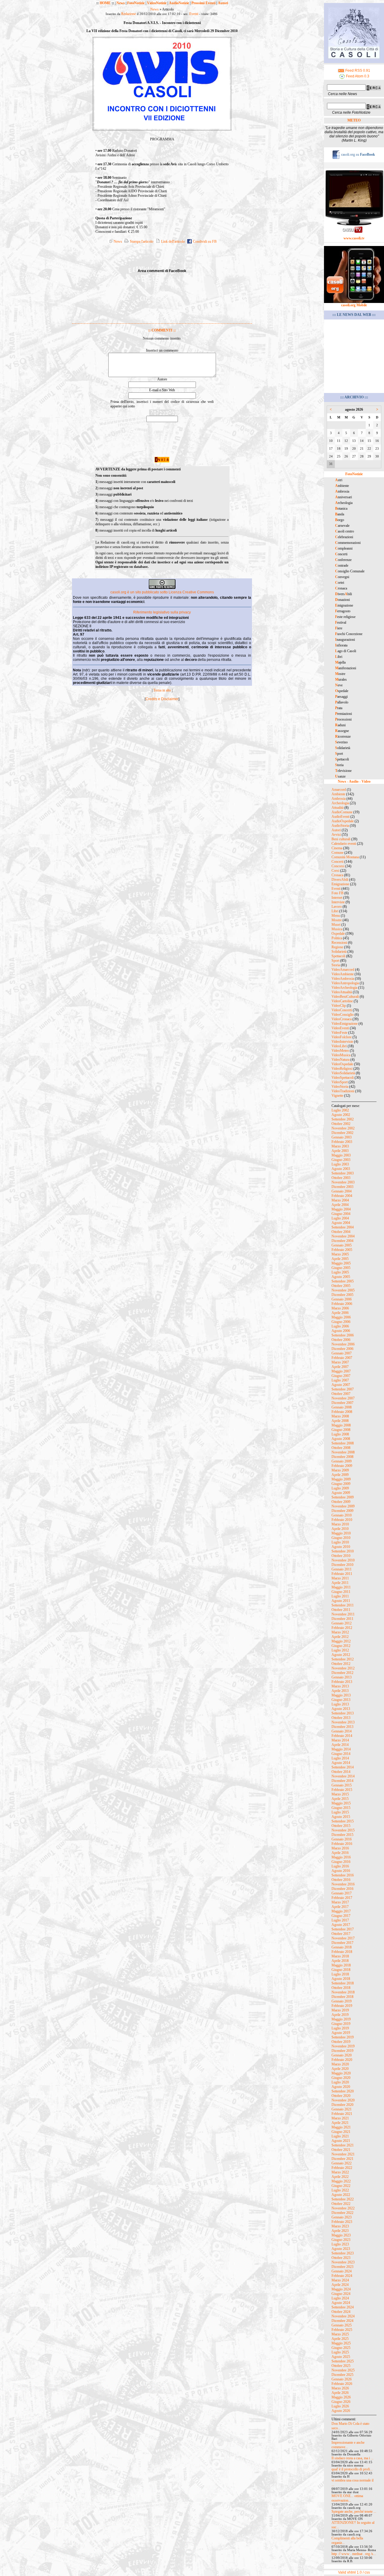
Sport (335, 961)
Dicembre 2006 (342, 1349)
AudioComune (342, 812)
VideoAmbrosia (343, 979)
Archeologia (340, 803)
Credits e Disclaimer (162, 699)
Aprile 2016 (340, 1853)
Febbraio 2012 (342, 1628)
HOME (105, 3)
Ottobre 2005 (341, 1286)
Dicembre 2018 (342, 1997)
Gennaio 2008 (342, 1407)
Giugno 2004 (341, 1214)
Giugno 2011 (341, 1592)
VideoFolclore (342, 1037)
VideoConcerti (342, 1010)
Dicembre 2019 (342, 2051)
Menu (336, 916)
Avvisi (336, 835)
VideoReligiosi (342, 1069)
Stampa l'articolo (141, 241)
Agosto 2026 (341, 2411)
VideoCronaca (342, 1019)
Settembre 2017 (343, 1929)
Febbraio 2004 (342, 1196)
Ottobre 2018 (341, 1988)
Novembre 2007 (343, 1398)
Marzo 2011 (340, 1578)
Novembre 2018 (343, 1992)
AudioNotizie (179, 3)
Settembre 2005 (343, 1281)
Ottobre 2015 (341, 1826)
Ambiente (338, 794)
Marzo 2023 (340, 2226)
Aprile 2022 (340, 2177)
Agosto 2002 (341, 1115)
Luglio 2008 (340, 1434)
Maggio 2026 (341, 2397)
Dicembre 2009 (342, 1511)
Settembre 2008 (343, 1443)
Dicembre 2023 (342, 2267)
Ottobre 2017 (341, 1934)
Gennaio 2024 (342, 2271)
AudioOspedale (343, 821)
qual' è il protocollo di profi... (352, 2469)
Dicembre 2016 (342, 1889)
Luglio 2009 (340, 1488)
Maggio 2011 (341, 1587)
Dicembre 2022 (342, 2213)
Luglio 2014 (340, 1758)
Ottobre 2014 (341, 1772)
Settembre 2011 (343, 1605)
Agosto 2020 (341, 2087)
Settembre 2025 (343, 2361)
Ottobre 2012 (341, 1664)
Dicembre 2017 (342, 1943)
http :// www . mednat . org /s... (354, 2554)
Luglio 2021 (340, 2136)
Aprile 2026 (340, 2393)
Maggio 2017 (341, 1911)
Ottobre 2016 (341, 1880)
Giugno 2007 (341, 1376)
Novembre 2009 (343, 1506)
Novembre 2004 (343, 1236)
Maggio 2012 (341, 1641)
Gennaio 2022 (342, 2163)
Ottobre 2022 (341, 2204)
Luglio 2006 (340, 1326)
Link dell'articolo (172, 241)
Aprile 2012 (340, 1637)
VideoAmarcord (343, 970)
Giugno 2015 (341, 1808)
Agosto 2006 (341, 1331)
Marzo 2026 (340, 2388)
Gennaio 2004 (342, 1191)
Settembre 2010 (343, 1551)
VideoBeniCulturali (345, 997)
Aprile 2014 (340, 1745)
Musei (336, 925)
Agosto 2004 (341, 1223)
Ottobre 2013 (341, 1718)
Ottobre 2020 (341, 2096)
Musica (337, 929)
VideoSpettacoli (343, 1078)
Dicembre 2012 (342, 1673)
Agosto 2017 (341, 1925)
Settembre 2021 (343, 2145)
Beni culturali (341, 839)
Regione (337, 947)
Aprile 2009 (340, 1475)
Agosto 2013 (341, 1709)
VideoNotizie (157, 3)
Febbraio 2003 (342, 1142)
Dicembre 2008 (342, 1457)
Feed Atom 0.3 (357, 76)
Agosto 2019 (341, 2033)
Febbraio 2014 (342, 1736)
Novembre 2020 (343, 2100)
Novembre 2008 (343, 1452)
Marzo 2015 (340, 1794)
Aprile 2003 (340, 1151)
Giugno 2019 (341, 2024)
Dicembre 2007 (342, 1403)
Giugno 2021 (341, 2132)
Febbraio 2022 (342, 2168)
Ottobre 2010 (341, 1556)
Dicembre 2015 (342, 1835)
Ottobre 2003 (341, 1178)
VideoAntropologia (345, 983)
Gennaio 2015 (342, 1785)
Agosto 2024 (341, 2303)
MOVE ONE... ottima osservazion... (347, 2498)
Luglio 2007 (340, 1380)
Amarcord (339, 790)
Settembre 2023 (343, 2253)
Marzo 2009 (340, 1470)
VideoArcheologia (344, 988)
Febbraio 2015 (342, 1790)
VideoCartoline (342, 1001)
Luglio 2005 (340, 1272)
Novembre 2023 (343, 2262)
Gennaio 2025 (342, 2325)
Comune (337, 853)
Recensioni (339, 943)
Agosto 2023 (341, 2249)
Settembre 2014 (343, 1767)
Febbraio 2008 (342, 1412)
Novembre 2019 (343, 2046)
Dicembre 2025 (342, 2375)
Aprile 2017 (340, 1907)
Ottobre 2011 (341, 1610)
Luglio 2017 (340, 1920)
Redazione (129, 14)
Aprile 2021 (340, 2123)
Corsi (335, 871)
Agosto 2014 (341, 1763)
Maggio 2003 (341, 1155)
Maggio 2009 (341, 1479)
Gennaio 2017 (342, 1893)
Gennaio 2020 (342, 2055)
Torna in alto (162, 690)
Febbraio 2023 (342, 2222)
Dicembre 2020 (342, 2105)
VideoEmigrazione (345, 1024)
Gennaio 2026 (342, 2379)
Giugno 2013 (341, 1700)
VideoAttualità (342, 992)
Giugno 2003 (341, 1160)
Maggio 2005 (341, 1263)
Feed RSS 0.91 (357, 70)
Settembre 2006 (343, 1335)
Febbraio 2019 (342, 2006)
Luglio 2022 (340, 2190)
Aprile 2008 (340, 1421)
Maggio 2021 (341, 2127)
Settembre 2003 (343, 1173)
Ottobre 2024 (341, 2312)
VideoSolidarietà (343, 1073)
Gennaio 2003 (342, 1137)
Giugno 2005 (341, 1268)
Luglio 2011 (340, 1596)
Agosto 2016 (341, 1871)
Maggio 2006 (341, 1317)
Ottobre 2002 (341, 1124)
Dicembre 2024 (342, 2321)
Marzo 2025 (340, 2334)
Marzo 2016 (340, 1848)
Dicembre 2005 (342, 1295)
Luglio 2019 (340, 2028)
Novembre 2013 (343, 1722)
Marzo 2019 (340, 2010)
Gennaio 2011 (342, 1569)
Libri (335, 911)
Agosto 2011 (341, 1601)
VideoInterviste (342, 1042)
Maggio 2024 (341, 2289)
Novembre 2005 (343, 1290)
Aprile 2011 (340, 1583)
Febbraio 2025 (342, 2330)
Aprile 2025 (340, 2339)
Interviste (338, 902)
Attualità (337, 808)
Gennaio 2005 (342, 1245)
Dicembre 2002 (342, 1133)
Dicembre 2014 (342, 1781)
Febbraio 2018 (342, 1952)
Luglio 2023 (340, 2244)
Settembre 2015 (343, 1821)
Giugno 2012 (341, 1646)
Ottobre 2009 (341, 1502)
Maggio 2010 (341, 1533)
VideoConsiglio (343, 1015)
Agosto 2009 (341, 1493)
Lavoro (337, 907)
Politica (337, 938)
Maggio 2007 (341, 1371)
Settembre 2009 (343, 1497)
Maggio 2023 (341, 2235)
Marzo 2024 (340, 2280)
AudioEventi (340, 817)
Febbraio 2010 (342, 1520)
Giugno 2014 (341, 1754)
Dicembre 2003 (342, 1187)
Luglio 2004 (340, 1218)
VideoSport (340, 1082)
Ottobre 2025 (341, 2366)
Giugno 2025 (341, 2348)
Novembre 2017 (343, 1938)
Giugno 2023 (341, 2240)
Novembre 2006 (343, 1344)
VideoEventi (340, 1028)
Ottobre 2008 (341, 1448)
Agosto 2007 (341, 1385)
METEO (354, 120)
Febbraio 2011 (342, 1574)
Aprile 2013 (340, 1691)
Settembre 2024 (343, 2307)
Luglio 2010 (340, 1542)
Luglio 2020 (340, 2082)
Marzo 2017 (340, 1902)
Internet (337, 898)
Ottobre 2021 (341, 2150)
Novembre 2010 (343, 1560)
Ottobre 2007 (341, 1394)
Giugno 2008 (341, 1430)
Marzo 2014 (340, 1740)
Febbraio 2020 (342, 2060)
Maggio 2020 (341, 2073)
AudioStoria (340, 826)
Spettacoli (338, 956)
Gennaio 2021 (342, 2109)
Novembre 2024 (343, 2316)
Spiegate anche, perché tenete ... (354, 2512)
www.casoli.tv (354, 238)
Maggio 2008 (341, 1425)
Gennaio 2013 (342, 1677)
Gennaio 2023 (342, 2217)
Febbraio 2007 (342, 1358)
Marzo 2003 (340, 1146)
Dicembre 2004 (342, 1241)
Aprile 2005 (340, 1259)
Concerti (337, 862)
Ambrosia (339, 799)
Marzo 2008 (340, 1416)
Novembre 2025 (343, 2370)
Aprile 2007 (340, 1367)
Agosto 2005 (341, 1277)
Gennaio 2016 (342, 1839)
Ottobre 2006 (341, 1340)
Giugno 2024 (341, 2294)
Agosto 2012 (341, 1655)
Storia (336, 965)
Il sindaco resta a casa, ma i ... (352, 2458)
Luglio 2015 (340, 1812)
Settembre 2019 (343, 2037)
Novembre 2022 (343, 2208)
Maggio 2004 (341, 1209)
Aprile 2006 (340, 1313)
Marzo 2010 (340, 1524)
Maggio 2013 (341, 1695)
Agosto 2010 (341, 1547)
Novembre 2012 (343, 1668)
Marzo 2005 (340, 1254)
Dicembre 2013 (342, 1727)
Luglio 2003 (340, 1164)
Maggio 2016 (341, 1857)
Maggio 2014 (341, 1749)
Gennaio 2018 (342, 1947)
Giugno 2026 (341, 2402)
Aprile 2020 (340, 2069)
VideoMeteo (340, 1051)
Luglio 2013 (340, 1704)
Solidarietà (339, 952)
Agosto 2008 (341, 1439)
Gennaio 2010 (342, 1515)
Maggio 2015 (341, 1803)
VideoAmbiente (343, 974)
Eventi (194, 14)
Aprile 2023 (340, 2231)
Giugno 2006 (341, 1322)
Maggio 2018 (341, 1965)
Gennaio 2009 (342, 1461)
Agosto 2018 (341, 1979)
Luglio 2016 (340, 1866)
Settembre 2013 (343, 1713)
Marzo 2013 (340, 1686)
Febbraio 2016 (342, 1844)
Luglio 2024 (340, 2298)
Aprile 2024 (340, 2285)
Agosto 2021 (341, 2141)
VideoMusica (341, 1055)
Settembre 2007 (343, 1389)
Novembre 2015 (343, 1830)
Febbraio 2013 (342, 1682)
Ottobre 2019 (341, 2042)
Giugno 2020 (341, 2078)
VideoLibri (339, 1046)
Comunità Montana (345, 857)
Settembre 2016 (343, 1875)
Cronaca (337, 875)
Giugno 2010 (341, 1538)
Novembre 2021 (343, 2154)
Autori (223, 3)
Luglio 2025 (340, 2352)
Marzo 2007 (340, 1362)
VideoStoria (340, 1087)
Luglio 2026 (340, 2406)
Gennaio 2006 (342, 1299)
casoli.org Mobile (354, 305)
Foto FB (337, 893)
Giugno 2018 (341, 1970)
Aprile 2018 (340, 1961)
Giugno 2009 (341, 1484)
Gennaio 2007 (342, 1353)
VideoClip (339, 1006)
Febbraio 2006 (342, 1304)
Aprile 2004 (340, 1205)
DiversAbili (340, 880)
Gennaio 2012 (342, 1623)
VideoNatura (340, 1060)
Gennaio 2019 (342, 2001)
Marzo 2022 (340, 2172)
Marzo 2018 (340, 1956)
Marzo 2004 (340, 1200)
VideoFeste (339, 1033)
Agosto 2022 (341, 2195)
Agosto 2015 (341, 1817)
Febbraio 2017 (342, 1898)
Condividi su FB (204, 241)
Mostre (337, 920)
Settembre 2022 (343, 2199)
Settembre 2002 (343, 1119)
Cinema (337, 848)
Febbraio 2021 (342, 2114)
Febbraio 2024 (342, 2276)
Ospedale (338, 934)
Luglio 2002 (340, 1110)
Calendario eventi (344, 844)
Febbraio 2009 (342, 1466)
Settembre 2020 (343, 2091)
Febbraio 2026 (342, 2384)
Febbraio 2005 (342, 1250)
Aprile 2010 (340, 1529)
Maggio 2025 (341, 2343)
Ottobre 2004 (341, 1232)
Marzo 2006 (340, 1308)
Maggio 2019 (341, 2019)
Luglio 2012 (340, 1650)
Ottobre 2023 (341, 2258)
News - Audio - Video (354, 781)
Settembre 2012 (343, 1659)
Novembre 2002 (343, 1128)
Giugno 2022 (341, 2186)
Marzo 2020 (340, 2064)
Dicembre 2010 (342, 1565)
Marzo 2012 (340, 1632)
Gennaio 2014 (342, 1731)
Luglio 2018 (340, 1974)
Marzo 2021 (340, 2118)
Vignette (337, 1096)
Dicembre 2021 (342, 2159)
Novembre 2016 (343, 1884)
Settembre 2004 (343, 1227)
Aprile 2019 (340, 2015)
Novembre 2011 (343, 1614)
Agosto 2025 (341, 2357)
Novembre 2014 (343, 1776)
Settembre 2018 (343, 1983)
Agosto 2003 (341, 1169)
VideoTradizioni (343, 1091)
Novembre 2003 (343, 1182)
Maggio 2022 (341, 2181)
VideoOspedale (342, 1064)
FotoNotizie (136, 3)
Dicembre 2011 (342, 1619)
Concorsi (338, 866)
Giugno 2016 (341, 1862)
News (121, 3)
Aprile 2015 (340, 1799)
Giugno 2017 (341, 1916)
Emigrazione (340, 884)
